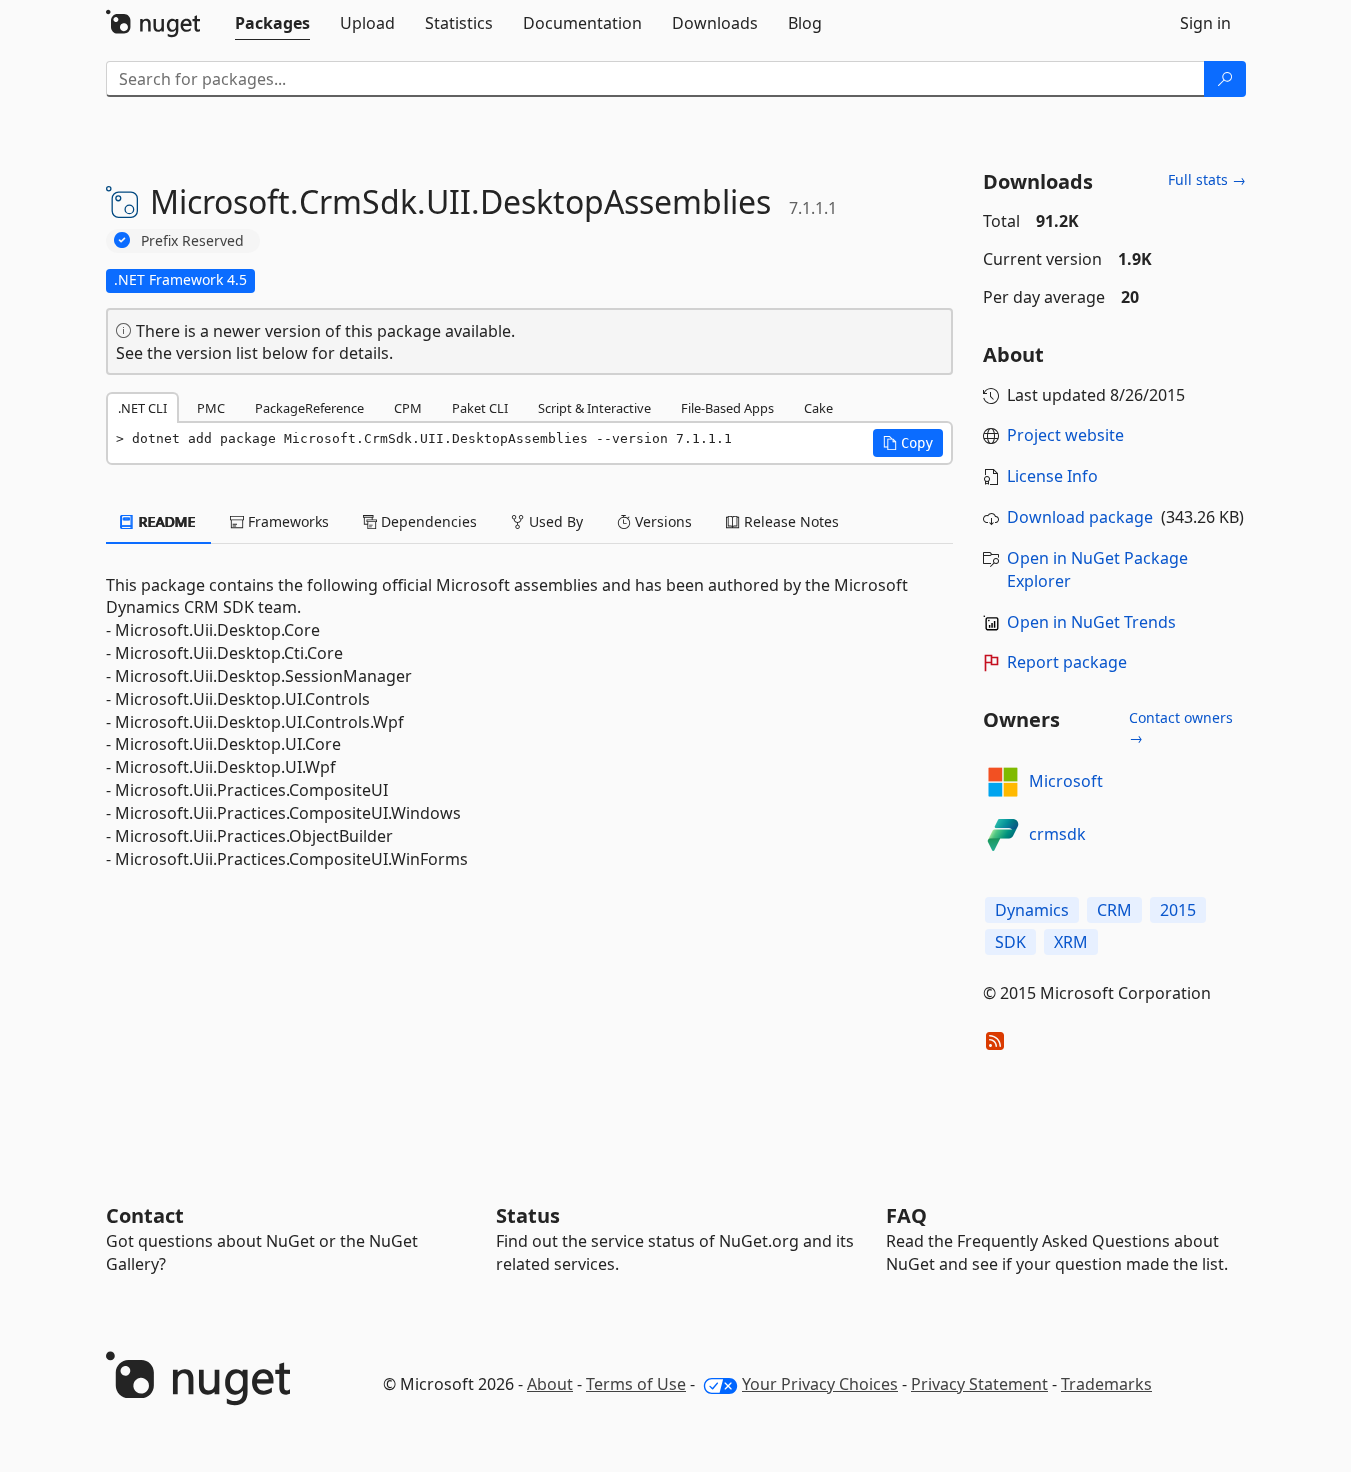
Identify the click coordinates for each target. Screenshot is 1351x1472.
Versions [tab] (661, 521)
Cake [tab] (818, 408)
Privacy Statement (979, 1384)
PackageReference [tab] (309, 408)
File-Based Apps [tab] (727, 408)
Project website (1065, 435)
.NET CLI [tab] (142, 408)
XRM (1071, 942)
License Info (1052, 476)
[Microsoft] (1003, 782)
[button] (908, 443)
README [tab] (165, 521)
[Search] (1225, 79)
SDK (1010, 942)
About (550, 1384)
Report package (1067, 662)
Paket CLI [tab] (480, 408)
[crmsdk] (1003, 835)
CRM (1114, 910)
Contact (145, 1215)
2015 (1178, 910)
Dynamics (1032, 910)
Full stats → (1207, 179)
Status (528, 1215)
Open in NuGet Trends (1091, 622)
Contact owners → (1181, 727)
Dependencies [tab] (427, 521)
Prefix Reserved (192, 240)
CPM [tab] (408, 408)
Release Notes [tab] (789, 521)
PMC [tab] (211, 408)
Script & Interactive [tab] (594, 408)
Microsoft (1066, 781)
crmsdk (1057, 834)
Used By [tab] (554, 521)
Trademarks (1106, 1384)
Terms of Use (636, 1384)
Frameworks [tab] (286, 521)
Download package (1080, 517)
